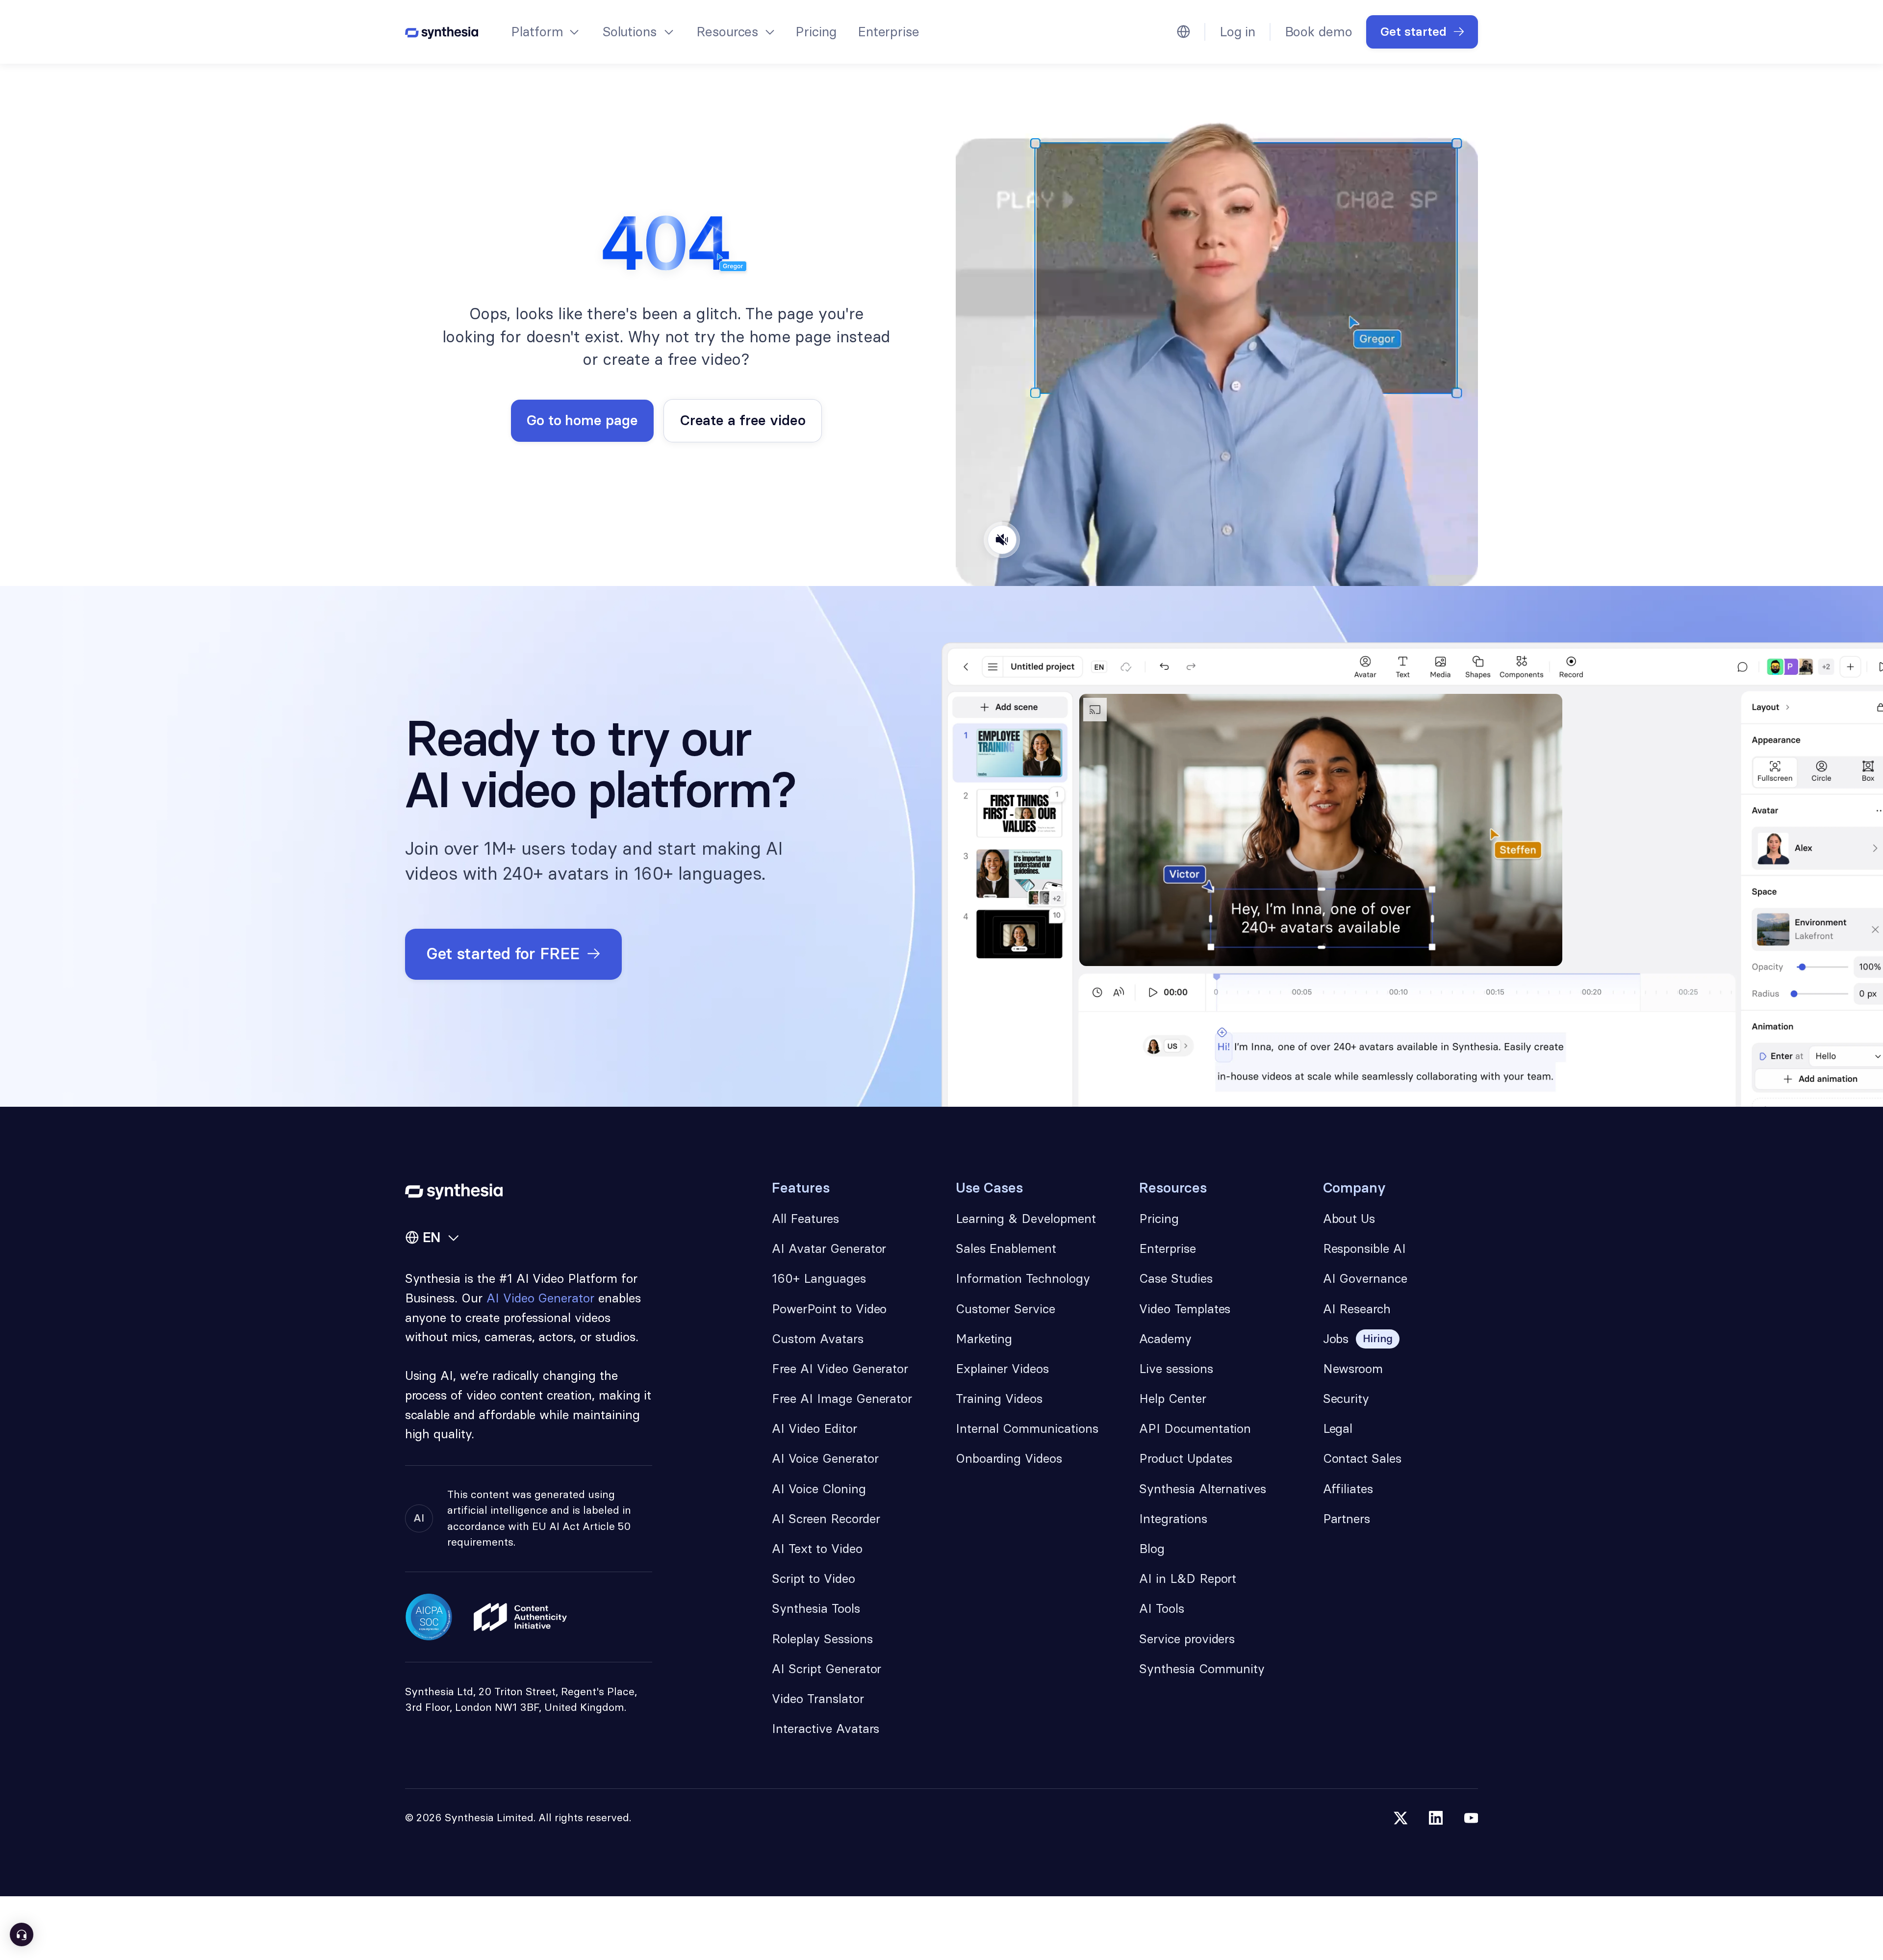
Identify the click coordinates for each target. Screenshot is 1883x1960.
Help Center (1172, 1399)
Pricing (816, 32)
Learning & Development (1026, 1219)
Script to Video (813, 1578)
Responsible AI (1364, 1248)
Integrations (1173, 1519)
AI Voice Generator (825, 1458)
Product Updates (1186, 1458)
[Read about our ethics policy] (520, 1617)
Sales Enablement (1006, 1248)
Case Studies (1176, 1278)
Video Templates (1185, 1309)
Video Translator (818, 1699)
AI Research (1357, 1309)
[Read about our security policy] (429, 1617)
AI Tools (1162, 1608)
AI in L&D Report (1188, 1578)
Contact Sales (1362, 1458)
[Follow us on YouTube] (1471, 1818)
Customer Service (1005, 1309)
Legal (1338, 1428)
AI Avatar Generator (829, 1248)
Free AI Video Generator (840, 1369)
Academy (1165, 1339)
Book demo (1319, 32)
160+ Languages (819, 1278)
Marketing (984, 1339)
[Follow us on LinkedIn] (1436, 1818)
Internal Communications (1027, 1428)
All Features (805, 1219)
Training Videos (999, 1399)
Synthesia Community (1202, 1669)
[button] (544, 32)
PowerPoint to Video (829, 1309)
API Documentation (1195, 1428)
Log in (1237, 32)
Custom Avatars (817, 1339)
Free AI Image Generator (842, 1399)
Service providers (1187, 1639)
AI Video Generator (540, 1298)
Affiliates (1348, 1489)
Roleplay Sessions (822, 1639)
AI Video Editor (814, 1428)
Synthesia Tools (816, 1608)
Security (1346, 1399)
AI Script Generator (827, 1669)
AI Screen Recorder (826, 1519)
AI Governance (1365, 1278)
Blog (1152, 1549)
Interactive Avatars (826, 1729)
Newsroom (1353, 1369)
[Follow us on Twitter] (1401, 1818)
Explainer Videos (1002, 1369)
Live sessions (1176, 1369)
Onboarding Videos (1009, 1458)
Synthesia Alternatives (1203, 1489)
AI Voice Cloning (819, 1489)
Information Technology (1023, 1278)
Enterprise (889, 32)
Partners (1347, 1519)
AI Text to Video (817, 1549)
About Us (1349, 1219)
